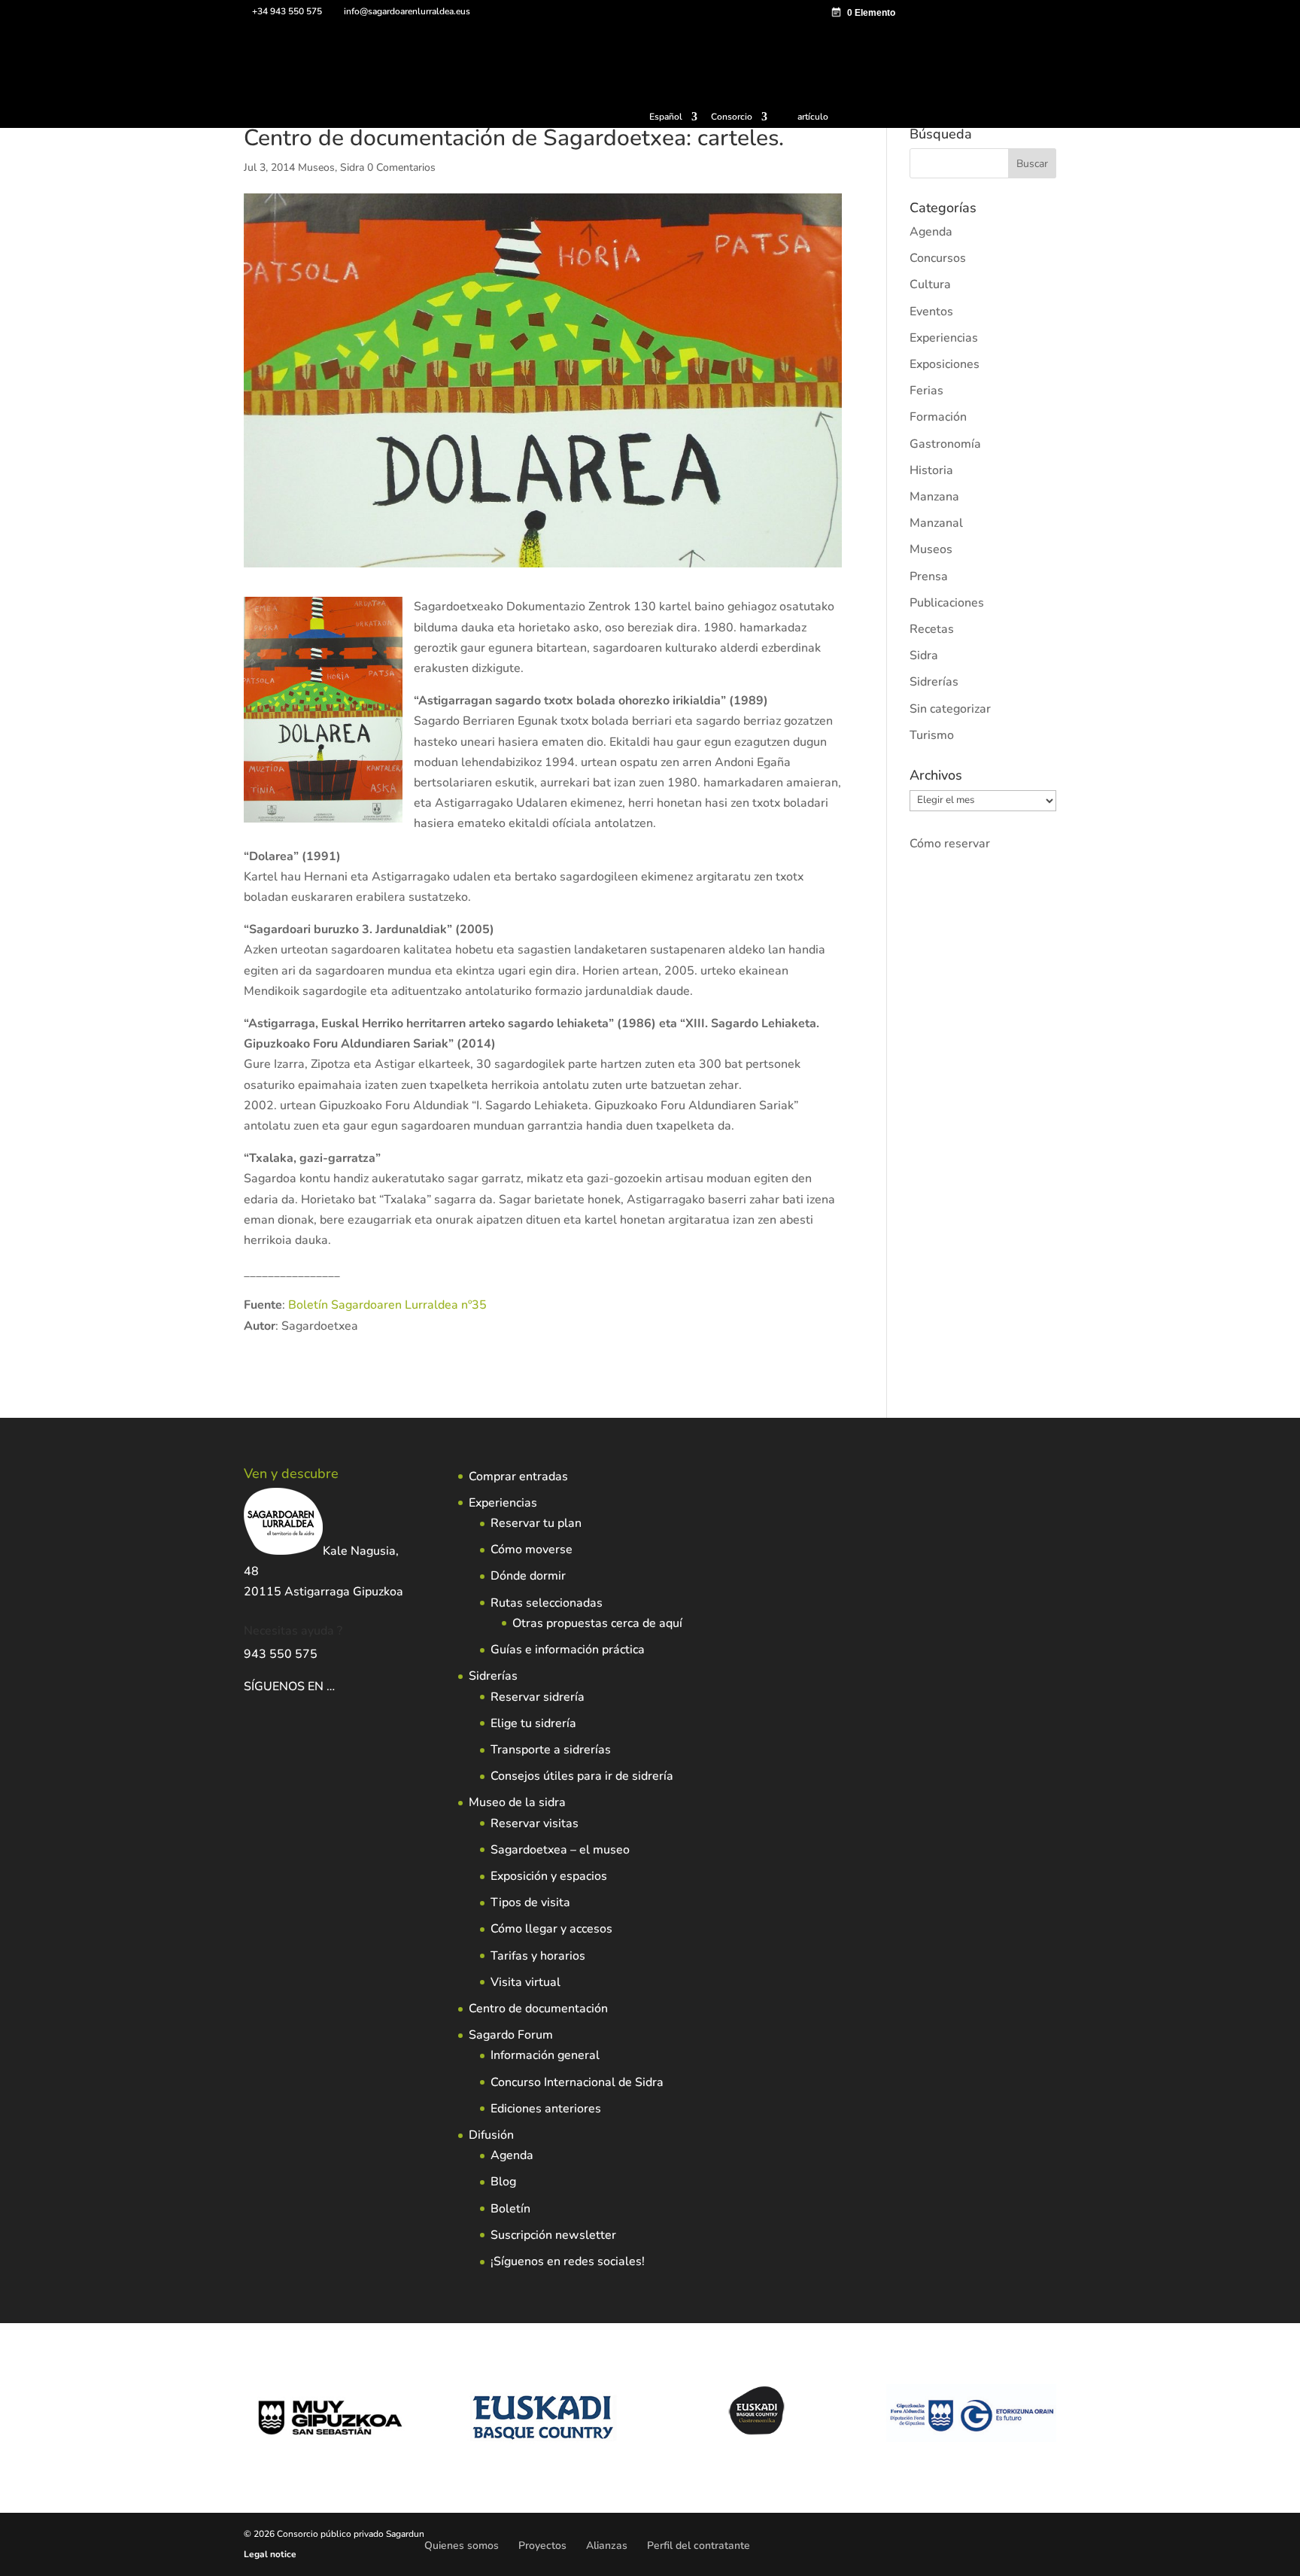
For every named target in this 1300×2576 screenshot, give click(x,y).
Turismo (932, 735)
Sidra (352, 167)
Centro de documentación (538, 2009)
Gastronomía (945, 444)
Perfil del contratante (699, 2546)
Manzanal (936, 523)
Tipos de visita (530, 1902)
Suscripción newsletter (553, 2235)
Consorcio (732, 117)
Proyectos (542, 2546)
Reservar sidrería (538, 1697)
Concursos (938, 258)
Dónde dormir (528, 1576)
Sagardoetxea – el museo (560, 1850)
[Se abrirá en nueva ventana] (336, 1686)
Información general (545, 2055)
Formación (938, 417)
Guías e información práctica (568, 1650)
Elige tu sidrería (533, 1723)
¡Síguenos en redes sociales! (568, 2261)
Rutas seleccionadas (547, 1603)
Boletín (510, 2209)
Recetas (932, 629)
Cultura (930, 284)
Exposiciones (945, 364)
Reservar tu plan (536, 1523)
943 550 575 (281, 1654)
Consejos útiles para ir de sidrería (582, 1776)
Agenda (931, 232)
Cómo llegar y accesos (551, 1929)
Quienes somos (462, 2546)
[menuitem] (673, 120)
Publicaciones (947, 603)
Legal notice (270, 2554)
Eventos (931, 312)
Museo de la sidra (517, 1802)
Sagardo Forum (511, 2035)
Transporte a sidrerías (551, 1750)
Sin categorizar (950, 709)
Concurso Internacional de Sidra (577, 2082)
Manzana (934, 497)
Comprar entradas (518, 1477)
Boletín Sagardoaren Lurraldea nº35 (387, 1305)
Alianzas (607, 2546)
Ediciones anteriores (546, 2109)
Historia (931, 470)
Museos (316, 167)
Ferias (926, 391)
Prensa (929, 576)
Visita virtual (525, 1982)
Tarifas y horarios (538, 1956)
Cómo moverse (532, 1550)
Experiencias (944, 338)
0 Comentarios (401, 167)
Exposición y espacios (549, 1876)
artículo (813, 117)
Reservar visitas (535, 1823)
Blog (503, 2182)
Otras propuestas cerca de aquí (597, 1623)
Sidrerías (934, 682)
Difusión (491, 2135)
